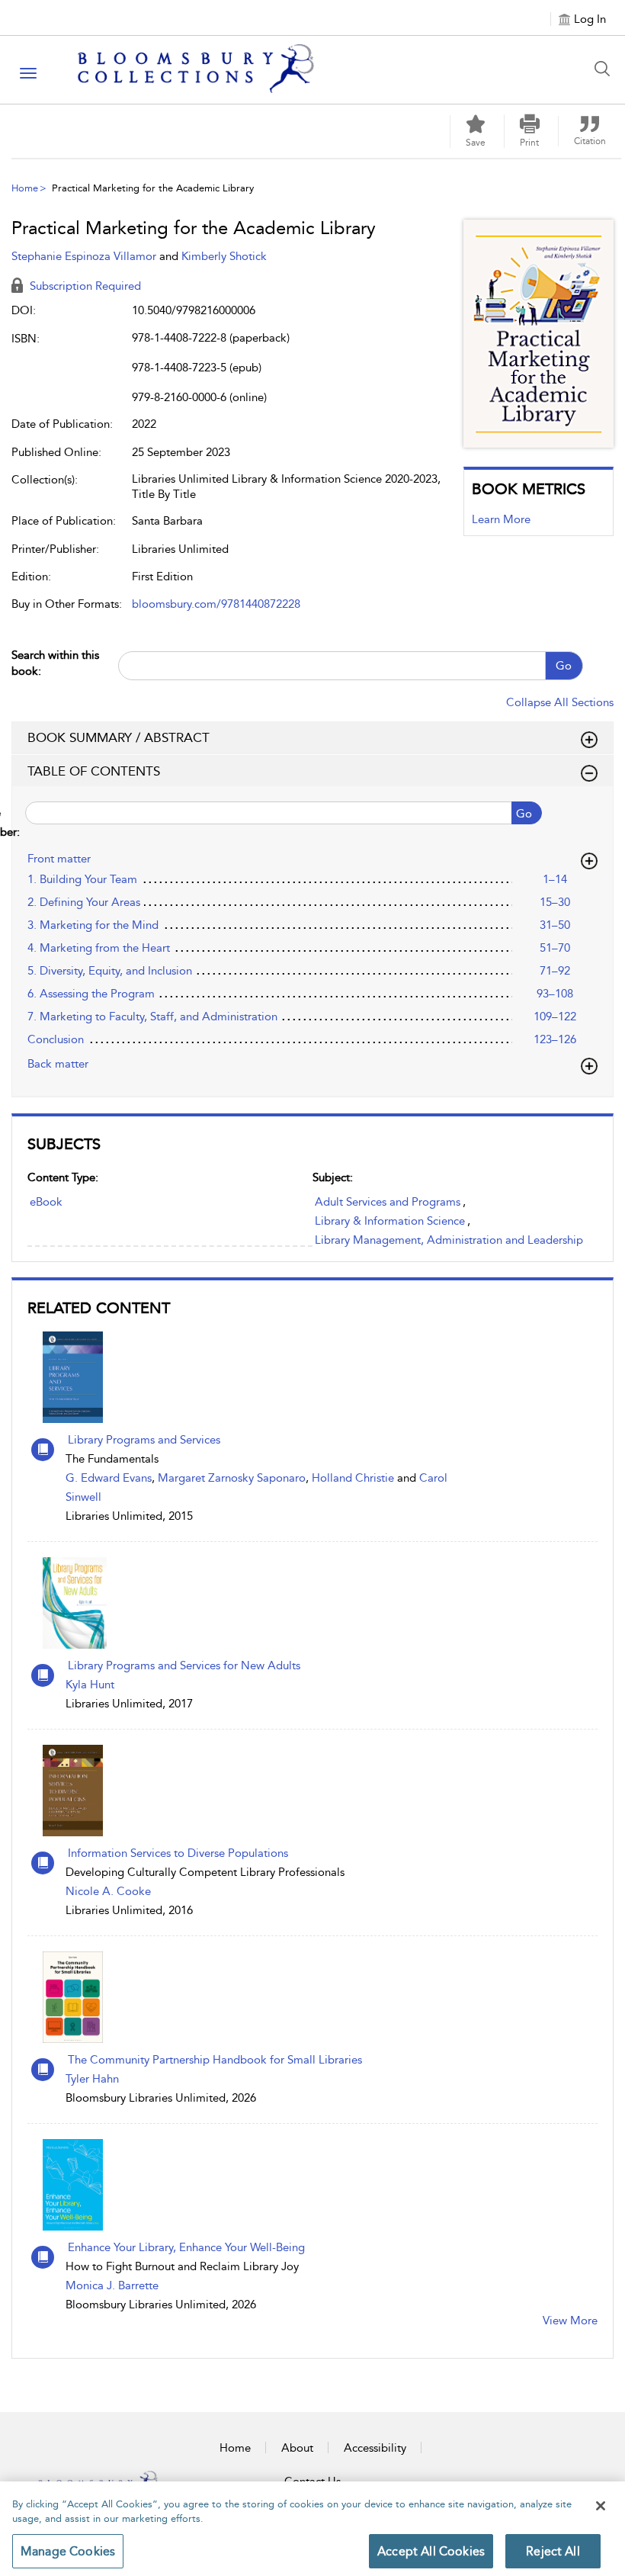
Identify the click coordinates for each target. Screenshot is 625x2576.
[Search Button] (606, 69)
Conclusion (56, 1039)
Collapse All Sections (560, 702)
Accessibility (375, 2448)
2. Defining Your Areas (84, 902)
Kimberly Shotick (224, 256)
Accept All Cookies (431, 2551)
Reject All (553, 2551)
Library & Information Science (390, 1221)
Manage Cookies (68, 2551)
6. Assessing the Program (91, 994)
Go (564, 666)
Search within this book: (55, 663)
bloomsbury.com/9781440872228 (216, 604)
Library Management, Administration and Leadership (449, 1240)
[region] (312, 2529)
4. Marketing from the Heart (99, 948)
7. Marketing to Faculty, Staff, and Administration (152, 1017)
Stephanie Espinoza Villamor (85, 256)
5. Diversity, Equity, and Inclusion (110, 971)
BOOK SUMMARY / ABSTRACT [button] (119, 737)
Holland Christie (353, 1478)
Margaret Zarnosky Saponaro (232, 1478)
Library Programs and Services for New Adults (184, 1665)
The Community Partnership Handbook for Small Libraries (215, 2060)
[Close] (601, 2506)
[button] (530, 131)
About (297, 2448)
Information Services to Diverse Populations (178, 1853)
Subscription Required (84, 286)
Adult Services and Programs (388, 1202)
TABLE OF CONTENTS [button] (94, 771)
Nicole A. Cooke (108, 1891)
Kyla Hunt (90, 1685)
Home (25, 188)
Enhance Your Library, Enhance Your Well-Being (186, 2247)
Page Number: (16, 822)
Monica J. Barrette (112, 2285)
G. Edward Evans (109, 1478)
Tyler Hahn (92, 2079)
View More (570, 2321)
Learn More (501, 519)
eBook (46, 1202)
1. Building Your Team (82, 879)
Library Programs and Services (144, 1440)
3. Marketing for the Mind (93, 925)
